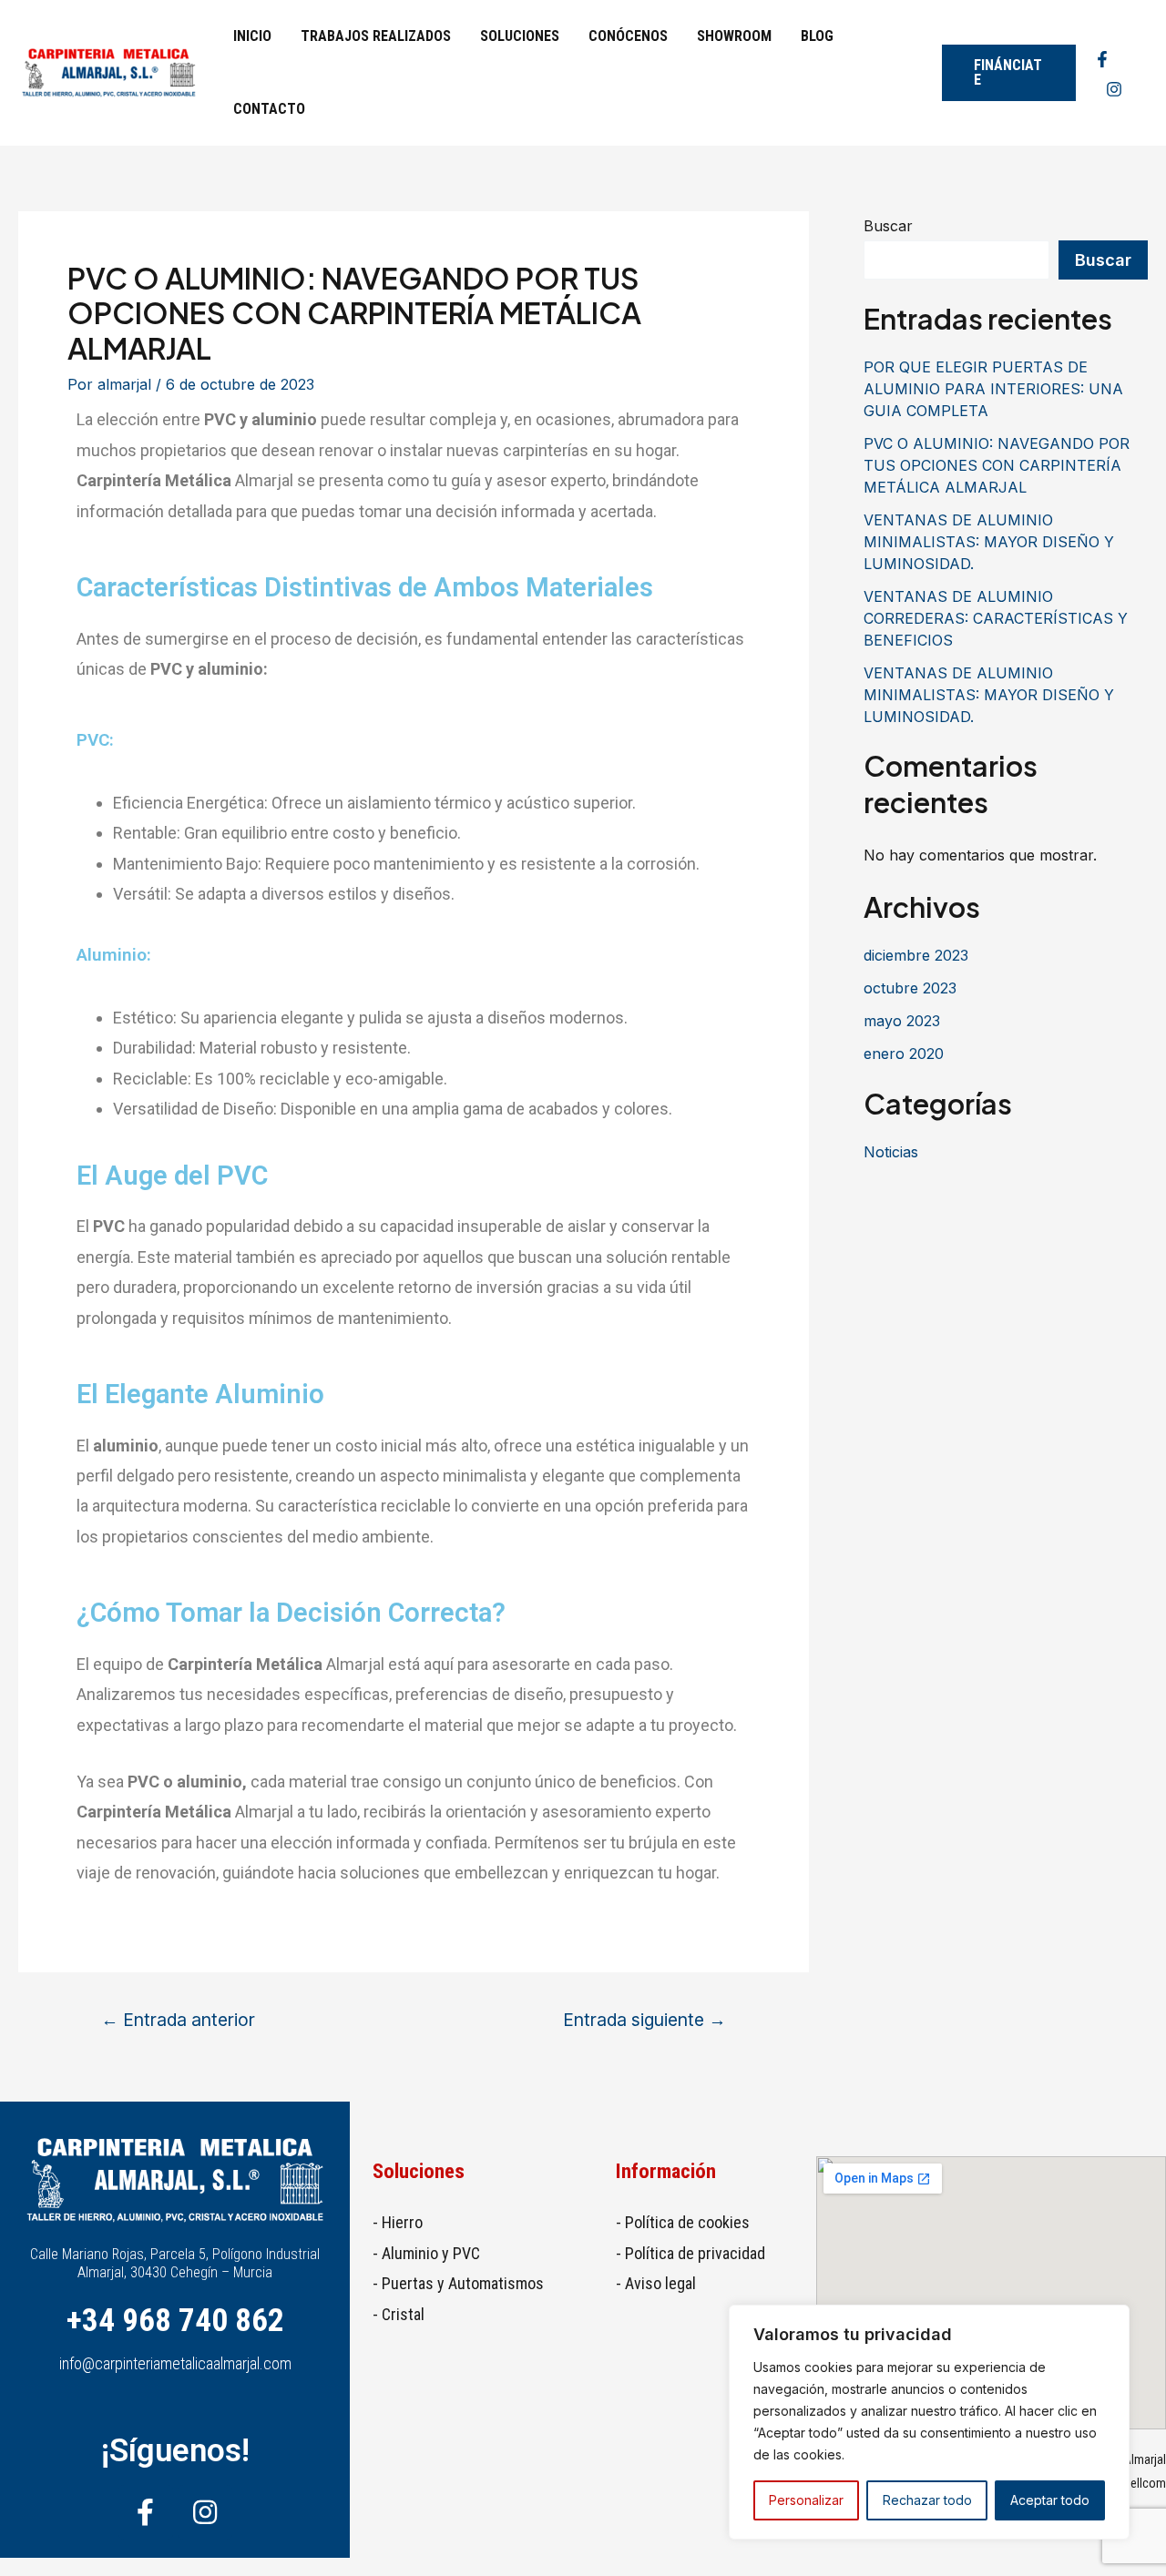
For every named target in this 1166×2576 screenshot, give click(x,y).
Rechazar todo (927, 2500)
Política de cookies (687, 2222)
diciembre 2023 (916, 955)
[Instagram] (1114, 89)
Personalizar (806, 2500)
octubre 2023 (910, 988)
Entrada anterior (178, 2020)
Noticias (891, 1152)
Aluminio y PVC (431, 2253)
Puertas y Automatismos (463, 2283)
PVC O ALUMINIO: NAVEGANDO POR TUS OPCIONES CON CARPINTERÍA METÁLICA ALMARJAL (997, 465)
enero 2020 (904, 1054)
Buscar (888, 226)
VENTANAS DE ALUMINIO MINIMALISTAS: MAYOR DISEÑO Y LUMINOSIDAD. (989, 542)
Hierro (402, 2222)
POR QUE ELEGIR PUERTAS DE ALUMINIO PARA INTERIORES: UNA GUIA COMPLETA (993, 389)
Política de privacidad (695, 2253)
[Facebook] (1102, 59)
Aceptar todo (1050, 2500)
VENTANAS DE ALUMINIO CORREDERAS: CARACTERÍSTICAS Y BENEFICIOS (996, 618)
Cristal (403, 2314)
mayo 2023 (902, 1021)
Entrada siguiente (644, 2020)
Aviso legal (660, 2283)
